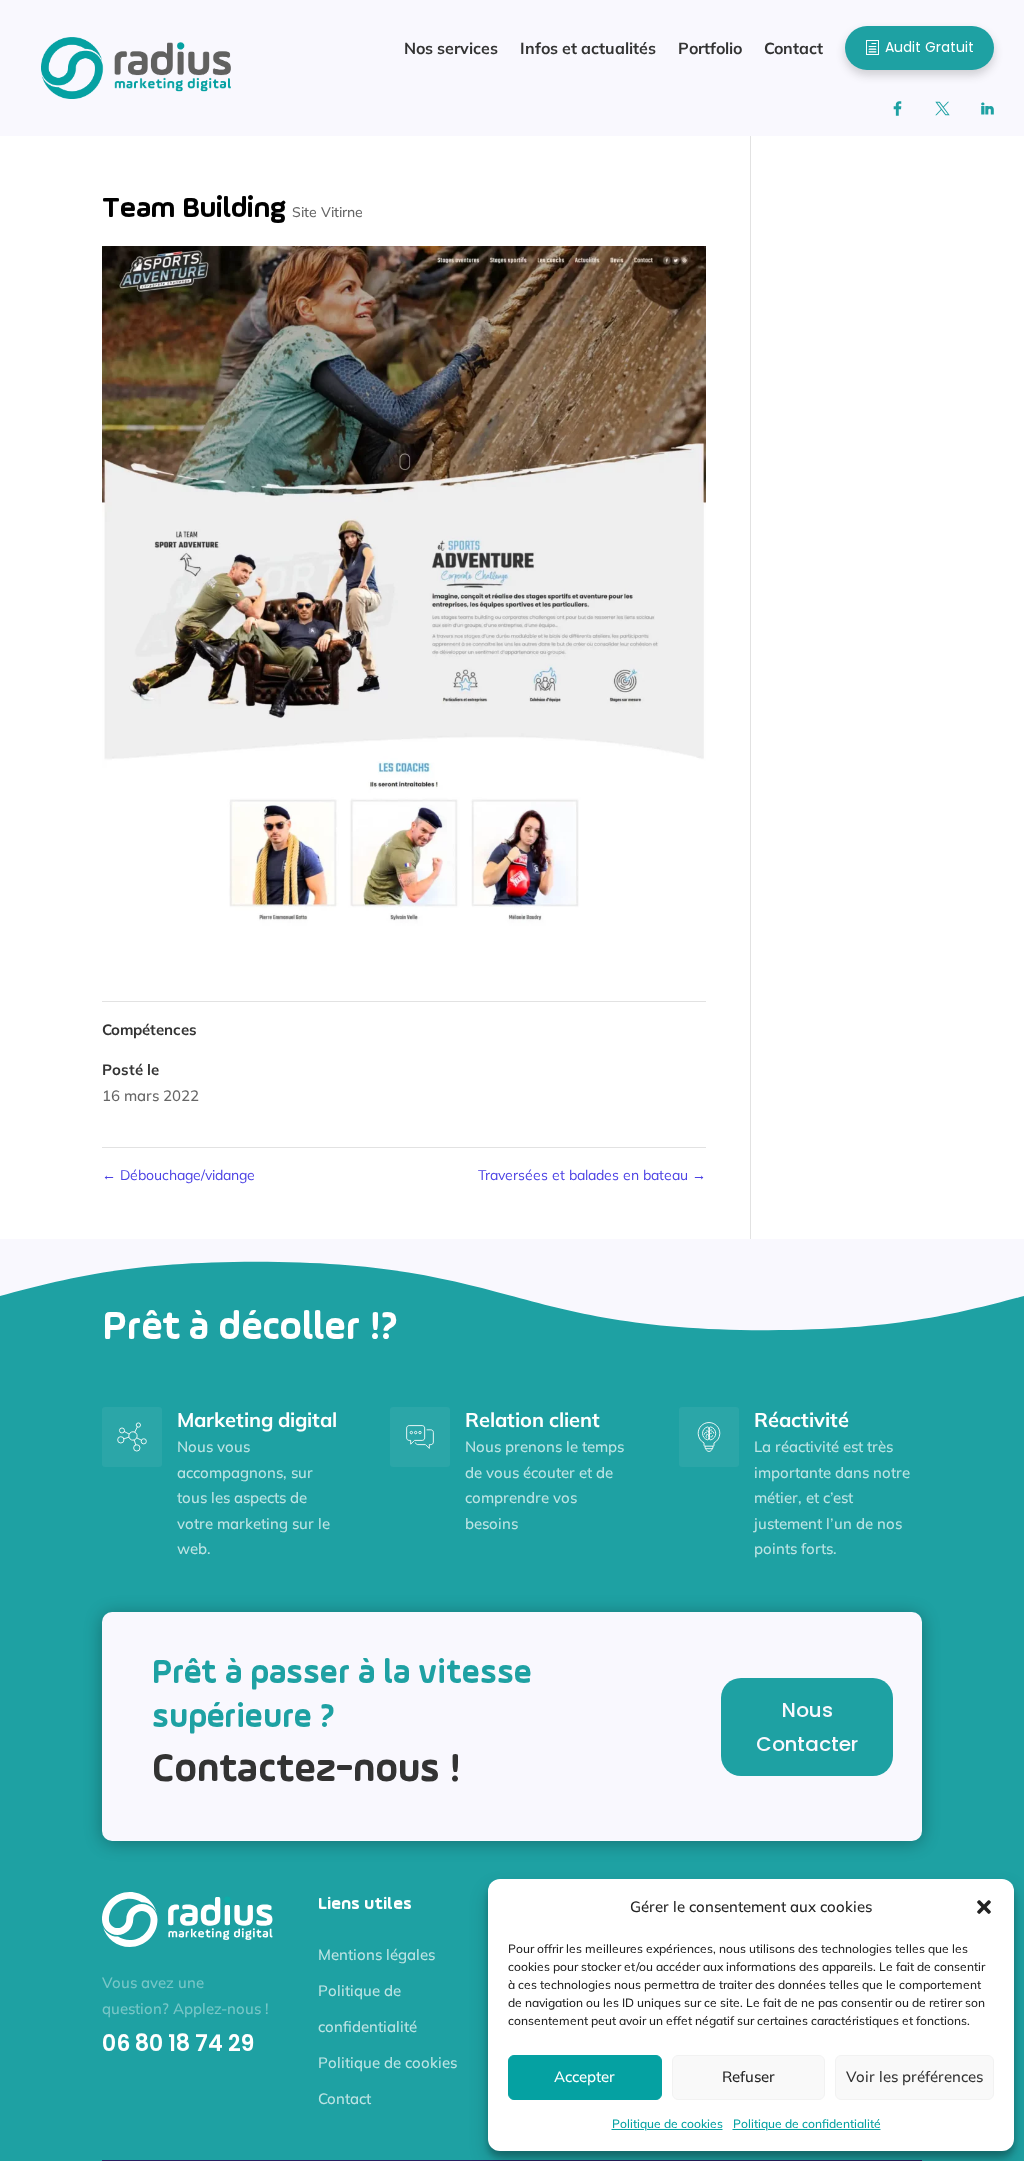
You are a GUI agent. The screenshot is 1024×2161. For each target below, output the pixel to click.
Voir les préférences (914, 2076)
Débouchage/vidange (178, 1175)
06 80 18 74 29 (178, 2043)
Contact (344, 2098)
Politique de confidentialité (807, 2123)
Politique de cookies (667, 2123)
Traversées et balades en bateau (592, 1175)
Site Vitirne (327, 212)
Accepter (584, 2076)
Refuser (748, 2076)
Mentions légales (376, 1954)
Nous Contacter (807, 1727)
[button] (984, 1907)
